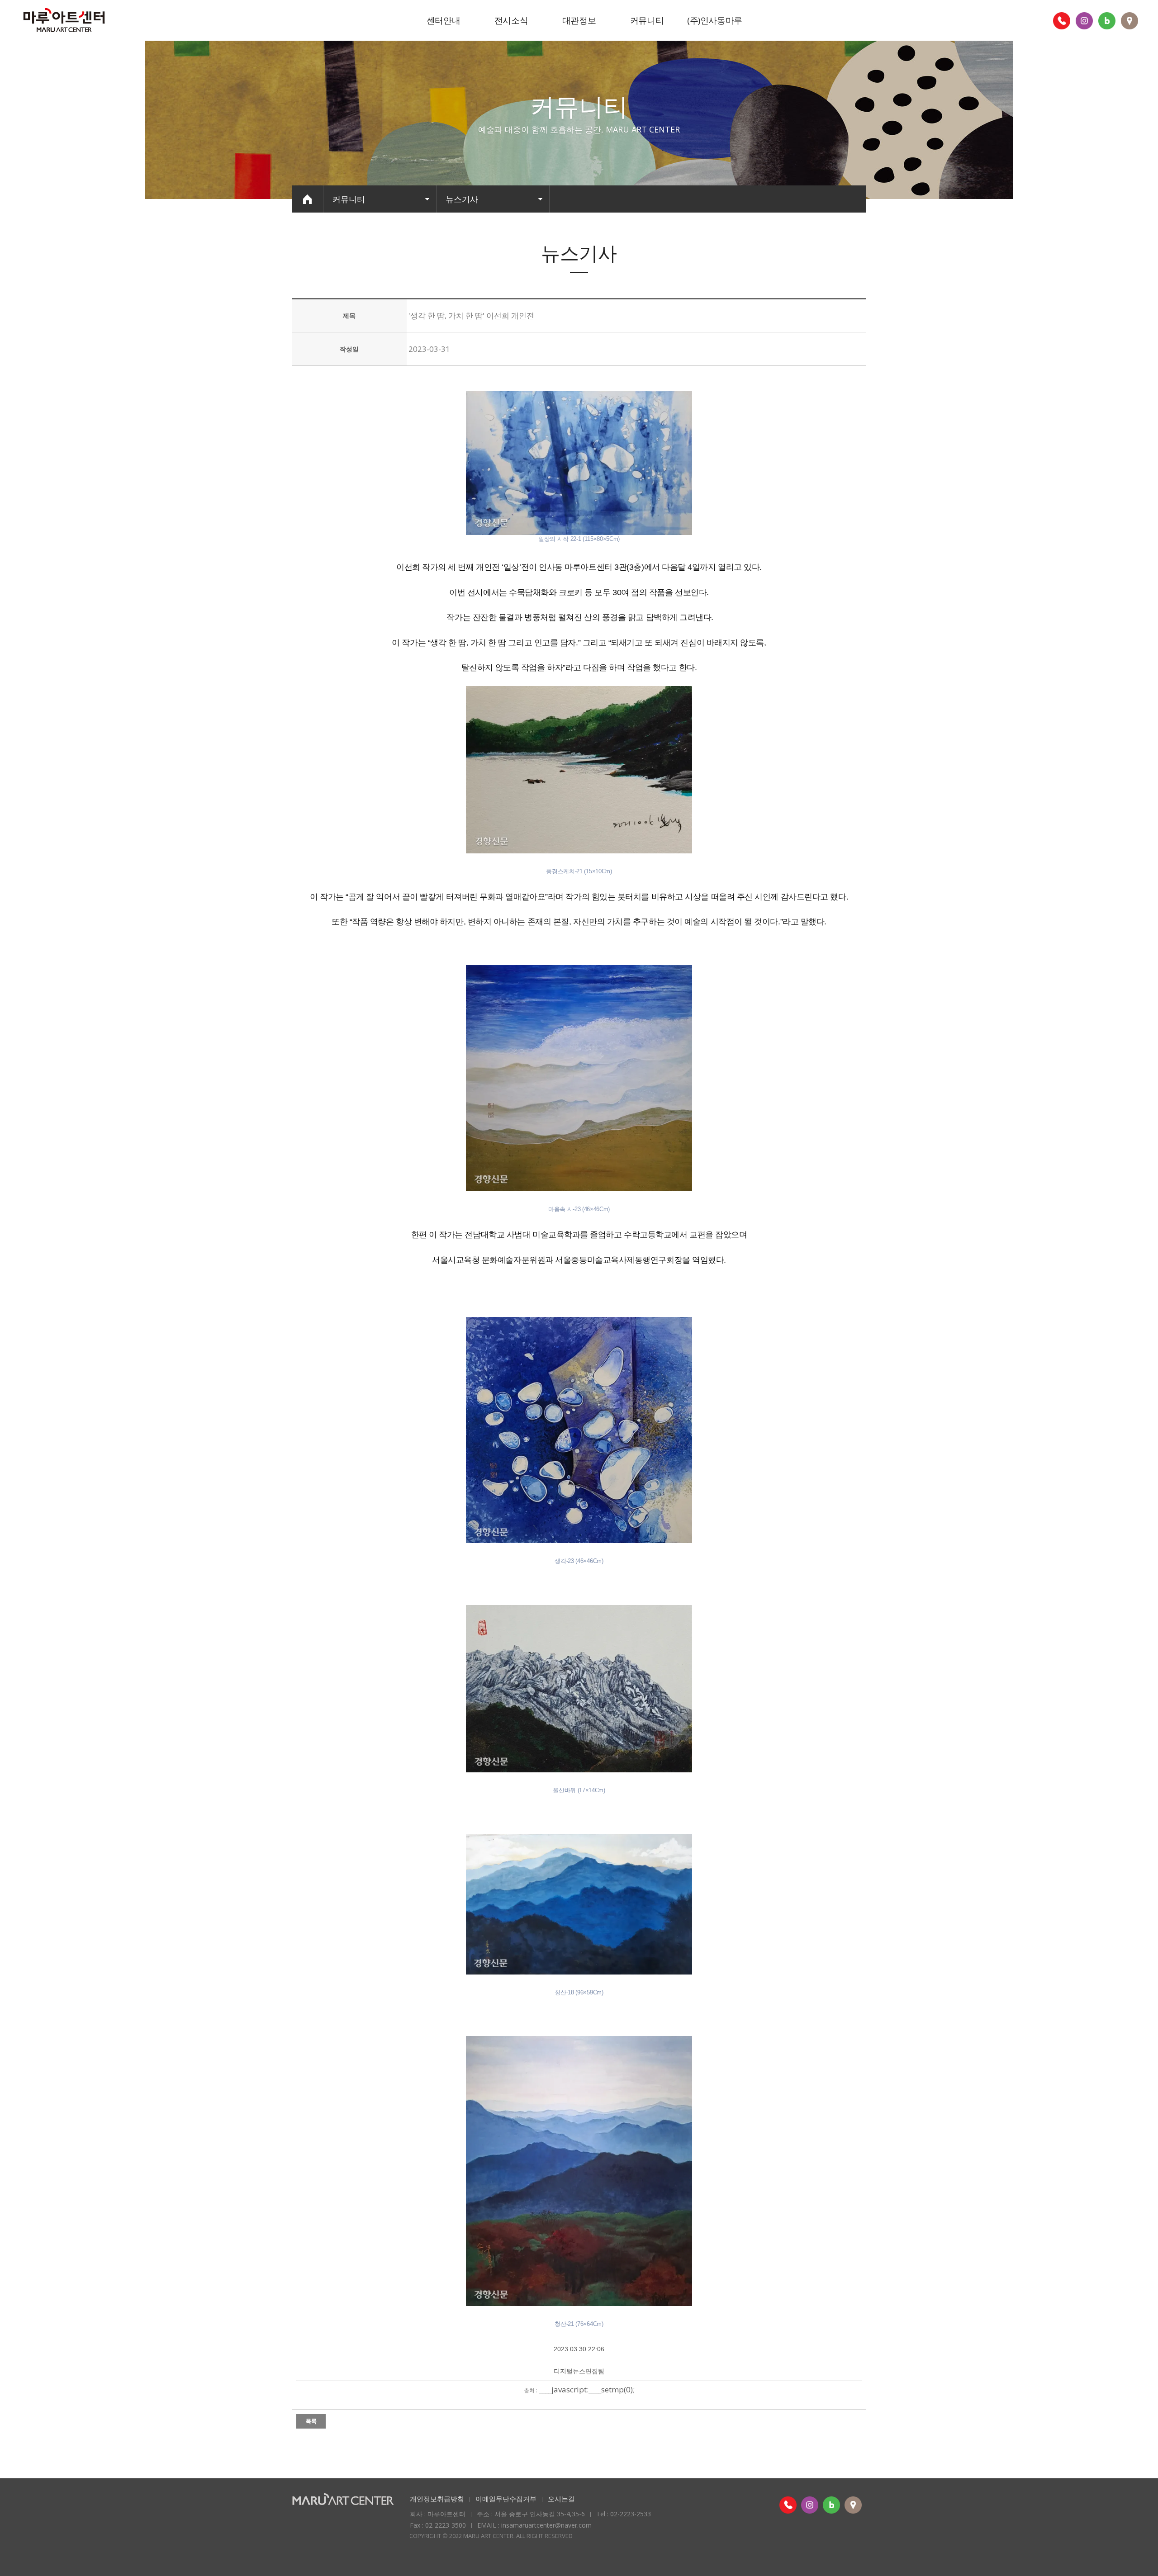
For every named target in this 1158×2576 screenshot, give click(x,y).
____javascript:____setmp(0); (587, 2389)
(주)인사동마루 (715, 20)
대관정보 (579, 20)
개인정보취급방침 (437, 2499)
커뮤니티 (647, 20)
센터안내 (443, 20)
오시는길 (561, 2499)
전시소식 (511, 20)
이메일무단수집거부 (506, 2499)
